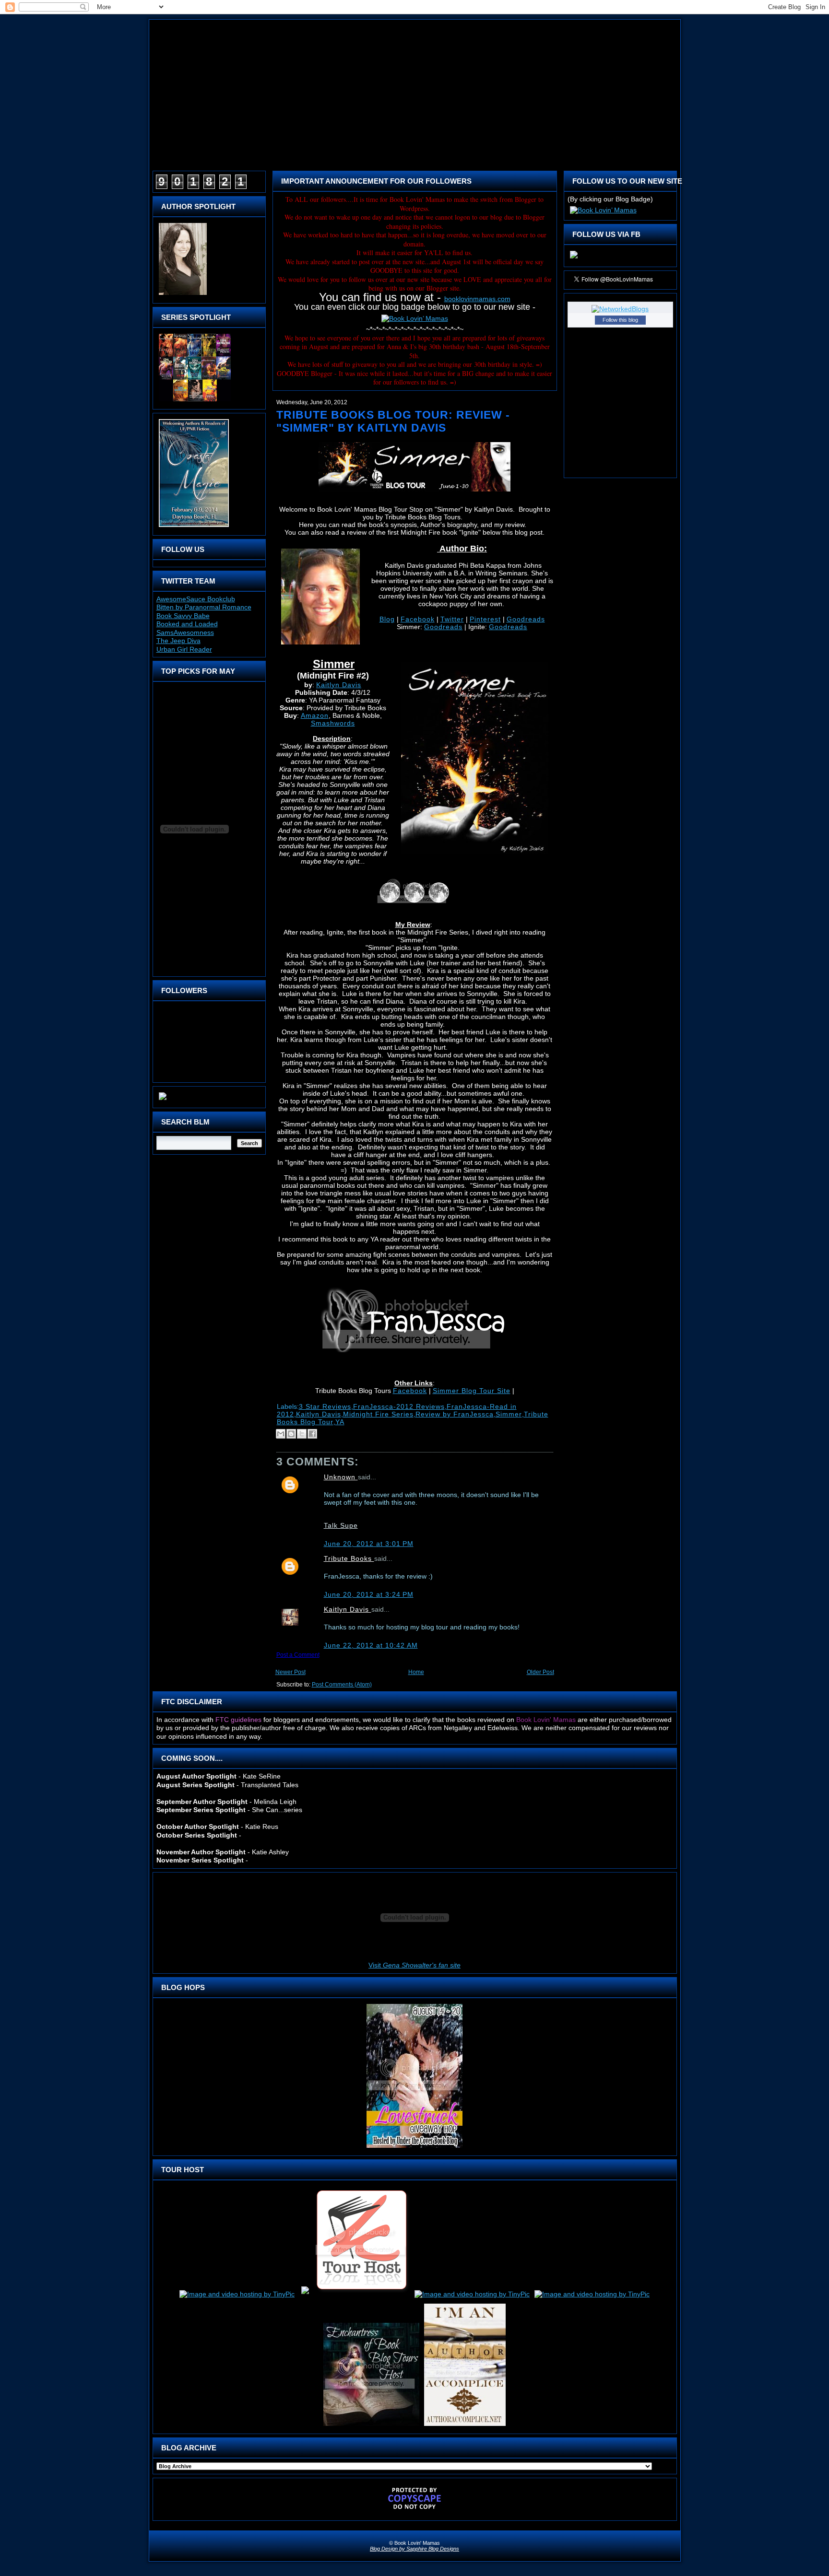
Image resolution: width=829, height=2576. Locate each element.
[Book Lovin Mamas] (574, 258)
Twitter (452, 619)
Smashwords (333, 723)
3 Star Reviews (325, 1406)
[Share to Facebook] (312, 1434)
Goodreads (526, 619)
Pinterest (485, 619)
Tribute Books (349, 1558)
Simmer (509, 1414)
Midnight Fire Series (378, 1414)
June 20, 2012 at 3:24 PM (369, 1594)
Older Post (540, 1672)
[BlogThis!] (291, 1434)
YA (340, 1422)
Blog (387, 619)
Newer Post (290, 1672)
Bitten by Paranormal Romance (204, 607)
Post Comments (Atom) (342, 1685)
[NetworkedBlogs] (620, 309)
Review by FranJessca (455, 1414)
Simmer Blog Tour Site (472, 1391)
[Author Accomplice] (465, 2426)
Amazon (315, 715)
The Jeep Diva (178, 641)
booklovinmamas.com (477, 299)
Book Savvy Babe (183, 616)
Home (416, 1672)
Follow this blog (620, 320)
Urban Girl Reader (184, 649)
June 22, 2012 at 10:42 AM (371, 1645)
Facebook (418, 619)
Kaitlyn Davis (339, 685)
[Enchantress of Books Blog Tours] (371, 2426)
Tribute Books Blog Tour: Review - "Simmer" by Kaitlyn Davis (393, 421)
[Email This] (281, 1434)
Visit (414, 1965)
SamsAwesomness (185, 632)
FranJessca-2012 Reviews (399, 1406)
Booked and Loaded (187, 624)
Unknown (341, 1477)
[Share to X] (302, 1434)
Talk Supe (341, 1525)
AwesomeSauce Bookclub (196, 599)
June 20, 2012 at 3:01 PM (369, 1544)
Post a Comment (298, 1655)
